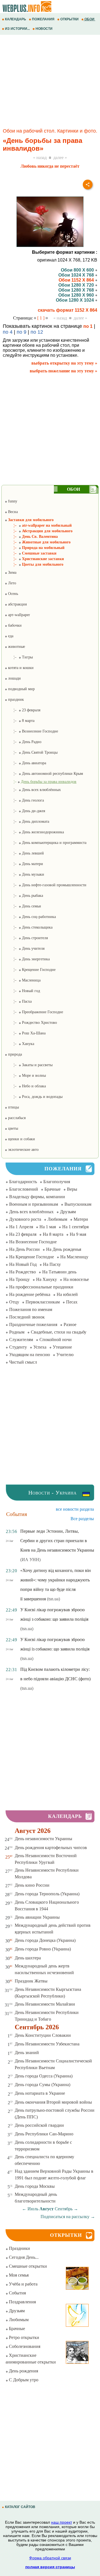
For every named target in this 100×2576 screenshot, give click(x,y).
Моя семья (18, 2275)
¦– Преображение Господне (34, 1012)
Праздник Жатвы (31, 1981)
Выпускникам (78, 1204)
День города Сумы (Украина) (42, 2085)
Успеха (40, 1347)
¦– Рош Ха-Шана (25, 1033)
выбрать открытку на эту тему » (64, 363)
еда (10, 636)
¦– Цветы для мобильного (34, 564)
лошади (14, 678)
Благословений (24, 1189)
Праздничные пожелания (33, 1324)
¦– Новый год (22, 991)
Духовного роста (25, 1219)
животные (16, 647)
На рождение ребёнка (30, 1294)
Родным (17, 1332)
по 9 (22, 332)
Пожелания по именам (31, 1309)
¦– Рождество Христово (31, 1023)
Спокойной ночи (56, 1340)
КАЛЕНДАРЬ (16, 19)
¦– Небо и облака (25, 1086)
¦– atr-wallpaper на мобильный (38, 525)
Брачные (52, 1189)
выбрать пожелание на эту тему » (63, 371)
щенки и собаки (21, 1139)
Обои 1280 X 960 (77, 295)
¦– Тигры (19, 657)
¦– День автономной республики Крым (44, 774)
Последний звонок (27, 1317)
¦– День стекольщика (29, 927)
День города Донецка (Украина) (45, 1940)
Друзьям (68, 1212)
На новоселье (76, 1279)
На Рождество (22, 1272)
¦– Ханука (19, 1044)
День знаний (27, 2053)
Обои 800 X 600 (78, 270)
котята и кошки (20, 668)
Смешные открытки (27, 2266)
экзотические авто (23, 1150)
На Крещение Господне (32, 1257)
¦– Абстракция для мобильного (39, 531)
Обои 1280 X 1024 (75, 300)
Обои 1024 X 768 (77, 275)
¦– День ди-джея (25, 811)
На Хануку (47, 1279)
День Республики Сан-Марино (44, 2134)
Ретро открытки (23, 2337)
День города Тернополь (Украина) (47, 1894)
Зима (12, 572)
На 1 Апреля (21, 1227)
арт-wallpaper (18, 615)
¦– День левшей (24, 853)
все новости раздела (75, 1509)
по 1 (88, 326)
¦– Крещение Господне (30, 970)
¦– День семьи (23, 906)
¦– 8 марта (20, 721)
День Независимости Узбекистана (47, 2044)
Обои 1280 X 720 (77, 285)
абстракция (17, 604)
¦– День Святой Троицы (31, 752)
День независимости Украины (43, 1839)
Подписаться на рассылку (68, 2217)
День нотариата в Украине (40, 2093)
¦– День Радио (23, 742)
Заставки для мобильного (30, 520)
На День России (24, 1249)
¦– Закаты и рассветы (29, 1065)
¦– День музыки (24, 874)
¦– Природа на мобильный (35, 548)
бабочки (14, 625)
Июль (33, 2209)
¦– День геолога (24, 800)
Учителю (65, 1355)
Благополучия (57, 1182)
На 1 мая (48, 1227)
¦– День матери (24, 864)
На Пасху (52, 1264)
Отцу (14, 1302)
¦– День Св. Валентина (31, 537)
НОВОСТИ (44, 29)
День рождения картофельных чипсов (51, 1848)
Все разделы (82, 1519)
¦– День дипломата (27, 821)
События (17, 2293)
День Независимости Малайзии (45, 2004)
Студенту (18, 1347)
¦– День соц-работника (30, 917)
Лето (12, 583)
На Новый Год (23, 1264)
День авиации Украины (37, 1917)
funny (12, 501)
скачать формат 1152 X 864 (67, 310)
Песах (72, 1302)
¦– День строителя (26, 938)
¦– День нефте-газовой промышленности (46, 885)
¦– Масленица (23, 980)
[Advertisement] (50, 82)
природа (14, 1054)
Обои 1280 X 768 (77, 290)
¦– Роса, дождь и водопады (34, 1097)
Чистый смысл (23, 1362)
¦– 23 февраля (22, 710)
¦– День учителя (25, 948)
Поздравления (22, 2302)
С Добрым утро (23, 2380)
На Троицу (19, 1279)
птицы (13, 1107)
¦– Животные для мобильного (38, 542)
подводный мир (21, 689)
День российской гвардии (39, 2125)
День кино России (32, 1885)
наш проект (62, 2522)
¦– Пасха (18, 1001)
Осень (12, 594)
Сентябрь (64, 2209)
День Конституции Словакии (43, 2035)
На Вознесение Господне (33, 1242)
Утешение (62, 1347)
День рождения (23, 2371)
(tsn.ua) (53, 1599)
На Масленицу (74, 1257)
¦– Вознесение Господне (31, 731)
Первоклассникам (43, 1302)
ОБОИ (89, 19)
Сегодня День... (23, 2257)
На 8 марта (53, 1234)
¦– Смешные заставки (31, 553)
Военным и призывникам (34, 1204)
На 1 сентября (75, 1227)
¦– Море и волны (25, 1075)
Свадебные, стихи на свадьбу (59, 1332)
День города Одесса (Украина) (44, 2076)
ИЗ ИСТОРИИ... (17, 29)
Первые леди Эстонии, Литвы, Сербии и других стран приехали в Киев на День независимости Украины (57, 1541)
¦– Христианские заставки (34, 559)
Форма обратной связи (50, 2558)
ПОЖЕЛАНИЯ (43, 19)
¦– (41, 782)
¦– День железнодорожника (34, 832)
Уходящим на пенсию (30, 1355)
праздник (15, 699)
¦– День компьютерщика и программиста (46, 843)
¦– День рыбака (24, 896)
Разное (70, 1324)
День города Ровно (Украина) (43, 1949)
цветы (12, 1128)
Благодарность (23, 1182)
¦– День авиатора (25, 763)
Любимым (57, 1219)
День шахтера (28, 1958)
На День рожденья (64, 1249)
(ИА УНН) (30, 1560)
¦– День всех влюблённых (33, 790)
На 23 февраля (23, 1234)
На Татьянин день (59, 1272)
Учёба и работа (23, 2284)
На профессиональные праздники (41, 1287)
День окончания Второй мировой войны (53, 2102)
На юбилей (67, 1294)
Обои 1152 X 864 (77, 280)
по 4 (8, 332)
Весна (12, 512)
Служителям (21, 1340)
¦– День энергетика (27, 959)
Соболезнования (24, 2346)
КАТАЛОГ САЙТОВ (20, 2507)
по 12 (37, 332)
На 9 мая (78, 1234)
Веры (72, 1189)
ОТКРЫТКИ (69, 19)
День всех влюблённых (31, 1212)
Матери (81, 1219)
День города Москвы (35, 2186)
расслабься (16, 1118)
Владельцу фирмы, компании (37, 1197)
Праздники (19, 2248)
